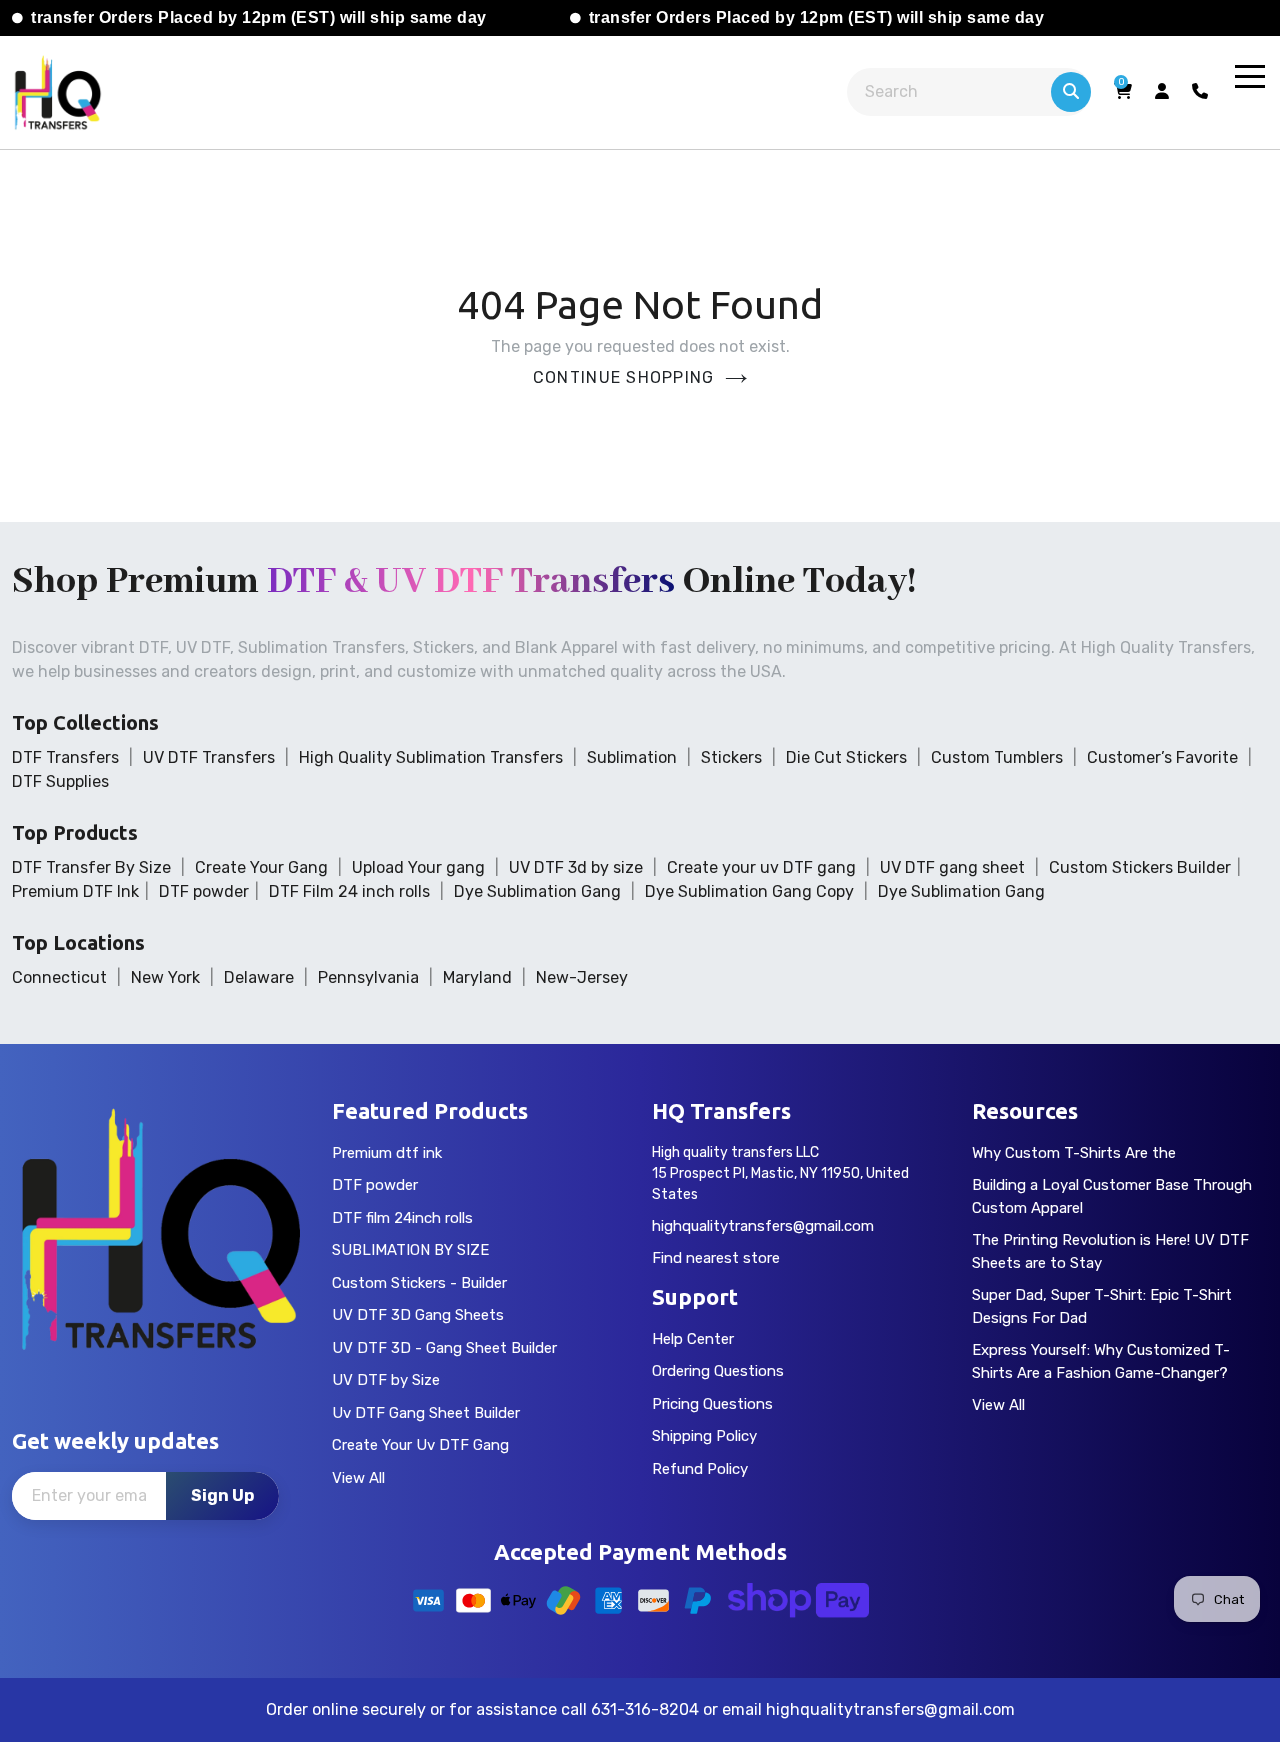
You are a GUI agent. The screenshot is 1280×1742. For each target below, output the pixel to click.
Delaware (259, 977)
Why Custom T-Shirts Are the (1074, 1153)
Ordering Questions (718, 1371)
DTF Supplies (60, 781)
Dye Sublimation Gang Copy (749, 891)
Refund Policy (700, 1469)
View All (358, 1478)
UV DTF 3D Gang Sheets (418, 1315)
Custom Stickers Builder (1140, 867)
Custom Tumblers (997, 757)
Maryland (477, 977)
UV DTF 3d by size (576, 867)
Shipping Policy (704, 1436)
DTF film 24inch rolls (402, 1218)
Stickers (731, 757)
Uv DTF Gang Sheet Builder (426, 1413)
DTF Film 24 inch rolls (349, 891)
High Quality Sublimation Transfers (431, 757)
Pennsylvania (368, 977)
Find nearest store (716, 1258)
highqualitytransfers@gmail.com (763, 1226)
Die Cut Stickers (846, 757)
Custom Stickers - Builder (419, 1283)
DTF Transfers (65, 757)
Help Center (693, 1339)
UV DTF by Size (386, 1380)
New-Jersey (582, 977)
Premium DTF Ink (75, 891)
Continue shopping (624, 377)
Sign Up (222, 1495)
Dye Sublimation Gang (537, 891)
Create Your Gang (261, 867)
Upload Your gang (418, 867)
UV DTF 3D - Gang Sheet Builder (444, 1348)
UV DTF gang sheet (952, 867)
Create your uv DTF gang (761, 867)
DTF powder (204, 891)
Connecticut (59, 977)
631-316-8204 (645, 1709)
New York (165, 977)
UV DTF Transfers (209, 757)
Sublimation (632, 757)
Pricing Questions (712, 1404)
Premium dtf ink (387, 1153)
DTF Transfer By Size (91, 867)
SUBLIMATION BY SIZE (410, 1250)
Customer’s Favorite (1162, 757)
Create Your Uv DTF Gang (420, 1445)
